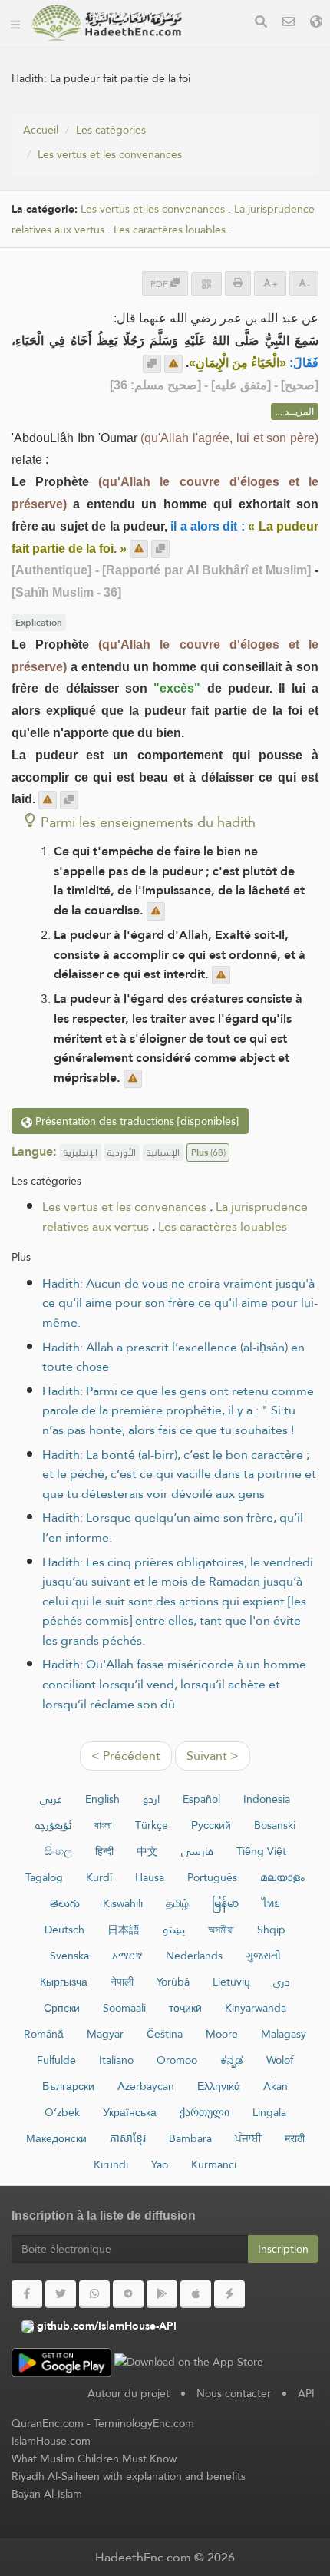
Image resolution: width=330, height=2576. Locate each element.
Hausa (150, 1877)
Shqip (271, 1930)
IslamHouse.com (51, 2441)
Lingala (269, 2112)
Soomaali (124, 2008)
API (306, 2393)
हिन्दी (104, 1851)
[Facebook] (27, 2294)
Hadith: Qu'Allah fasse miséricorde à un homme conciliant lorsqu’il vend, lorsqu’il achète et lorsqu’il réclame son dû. (174, 1684)
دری (282, 1982)
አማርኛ (127, 1956)
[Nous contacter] (289, 23)
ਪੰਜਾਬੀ (248, 2138)
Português (212, 1877)
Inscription (283, 2249)
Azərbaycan (146, 2086)
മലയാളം (282, 1877)
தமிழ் (177, 1903)
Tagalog (44, 1877)
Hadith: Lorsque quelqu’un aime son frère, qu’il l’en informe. (173, 1528)
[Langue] (316, 23)
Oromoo (177, 2060)
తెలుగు (65, 1903)
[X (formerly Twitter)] (61, 2294)
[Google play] (162, 2294)
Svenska (69, 1956)
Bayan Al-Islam (47, 2494)
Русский (211, 1825)
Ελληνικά (219, 2086)
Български (68, 2086)
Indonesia (267, 1799)
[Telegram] (128, 2294)
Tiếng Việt (261, 1851)
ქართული (205, 2112)
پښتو (174, 1930)
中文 (147, 1851)
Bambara (190, 2138)
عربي (51, 1799)
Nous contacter (234, 2393)
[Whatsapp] (94, 2294)
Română (44, 2034)
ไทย (271, 1903)
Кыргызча (64, 1982)
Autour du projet (129, 2393)
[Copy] (152, 364)
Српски (62, 2008)
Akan (276, 2086)
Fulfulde (56, 2060)
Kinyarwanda (256, 2008)
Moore (222, 2034)
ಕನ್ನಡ (232, 2060)
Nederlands (194, 1956)
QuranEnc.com (48, 2423)
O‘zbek (62, 2112)
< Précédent (126, 1756)
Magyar (105, 2034)
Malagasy (284, 2034)
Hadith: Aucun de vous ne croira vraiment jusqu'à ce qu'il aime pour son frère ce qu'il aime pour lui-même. (180, 1303)
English (102, 1799)
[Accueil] (15, 23)
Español (201, 1799)
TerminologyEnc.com (144, 2423)
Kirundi (111, 2164)
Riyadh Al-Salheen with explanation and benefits (129, 2476)
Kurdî (99, 1877)
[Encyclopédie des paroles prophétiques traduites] (107, 23)
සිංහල (58, 1851)
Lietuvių (231, 1982)
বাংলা (103, 1825)
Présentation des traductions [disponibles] (135, 1121)
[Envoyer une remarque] (173, 364)
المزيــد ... (295, 412)
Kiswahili (123, 1903)
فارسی (197, 1851)
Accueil (41, 130)
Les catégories (111, 130)
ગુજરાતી (263, 1956)
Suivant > (213, 1756)
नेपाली (122, 1982)
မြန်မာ (225, 1903)
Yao (160, 2164)
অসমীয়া (221, 1930)
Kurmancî (214, 2164)
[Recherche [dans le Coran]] (261, 23)
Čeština (165, 2034)
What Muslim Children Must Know (94, 2459)
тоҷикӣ (185, 2008)
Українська (130, 2112)
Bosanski (275, 1825)
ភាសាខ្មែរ (128, 2138)
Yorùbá (173, 1982)
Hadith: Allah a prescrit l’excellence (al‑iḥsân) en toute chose (173, 1357)
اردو (151, 1799)
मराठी (295, 2138)
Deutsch (64, 1930)
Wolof (280, 2060)
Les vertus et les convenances (110, 154)
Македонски (56, 2138)
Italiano (116, 2060)
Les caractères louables (170, 230)
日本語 (124, 1930)
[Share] (206, 284)
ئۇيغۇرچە (53, 1825)
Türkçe (152, 1825)
